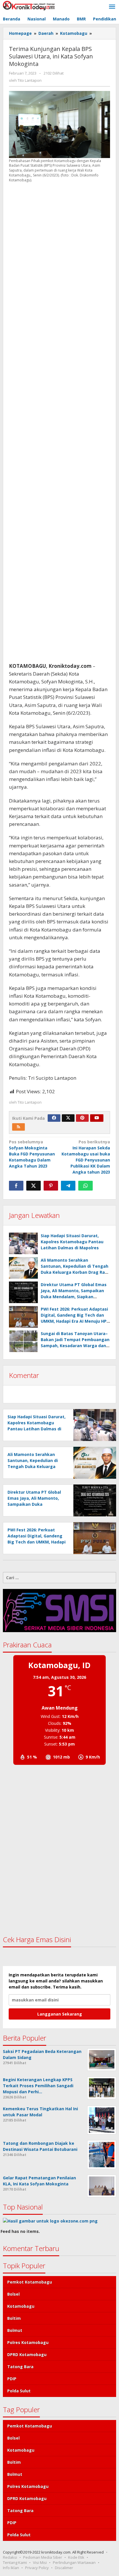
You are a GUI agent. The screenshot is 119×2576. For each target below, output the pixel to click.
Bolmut (15, 2330)
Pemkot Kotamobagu (30, 2282)
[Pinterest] (82, 1118)
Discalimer (64, 2568)
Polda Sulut (19, 2391)
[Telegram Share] (68, 1186)
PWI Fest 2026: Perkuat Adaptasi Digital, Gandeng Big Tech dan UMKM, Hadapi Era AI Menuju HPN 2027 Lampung (37, 1542)
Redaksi (10, 2557)
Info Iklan (11, 2568)
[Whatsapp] (85, 1186)
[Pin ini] (51, 1186)
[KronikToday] (29, 5)
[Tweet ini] (34, 1186)
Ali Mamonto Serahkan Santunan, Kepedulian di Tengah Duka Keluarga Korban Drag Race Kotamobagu (33, 1466)
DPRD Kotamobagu (27, 2354)
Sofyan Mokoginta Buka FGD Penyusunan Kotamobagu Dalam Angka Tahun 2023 (32, 1154)
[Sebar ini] (16, 1186)
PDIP (12, 2379)
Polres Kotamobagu (28, 2342)
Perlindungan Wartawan (74, 2562)
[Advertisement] (59, 422)
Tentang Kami (15, 2562)
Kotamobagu (21, 2306)
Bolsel (13, 2294)
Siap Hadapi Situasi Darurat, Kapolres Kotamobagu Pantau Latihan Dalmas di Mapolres (72, 1242)
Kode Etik (76, 2557)
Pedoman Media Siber (43, 2557)
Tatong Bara (20, 2367)
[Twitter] (68, 1118)
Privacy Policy (37, 2568)
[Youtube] (97, 1118)
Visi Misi (40, 2562)
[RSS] (18, 1127)
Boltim (14, 2318)
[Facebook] (54, 1118)
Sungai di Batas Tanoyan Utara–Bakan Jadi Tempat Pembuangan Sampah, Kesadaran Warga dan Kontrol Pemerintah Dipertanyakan (75, 1346)
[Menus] (112, 7)
